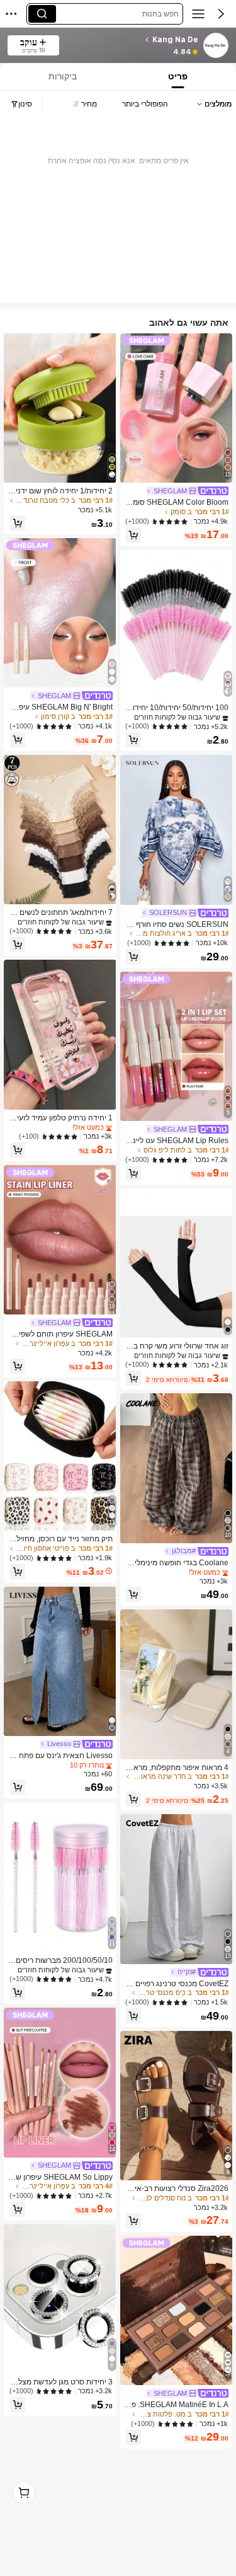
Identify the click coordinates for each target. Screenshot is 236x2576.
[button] (221, 14)
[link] (215, 46)
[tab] (61, 77)
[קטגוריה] (198, 14)
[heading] (132, 40)
